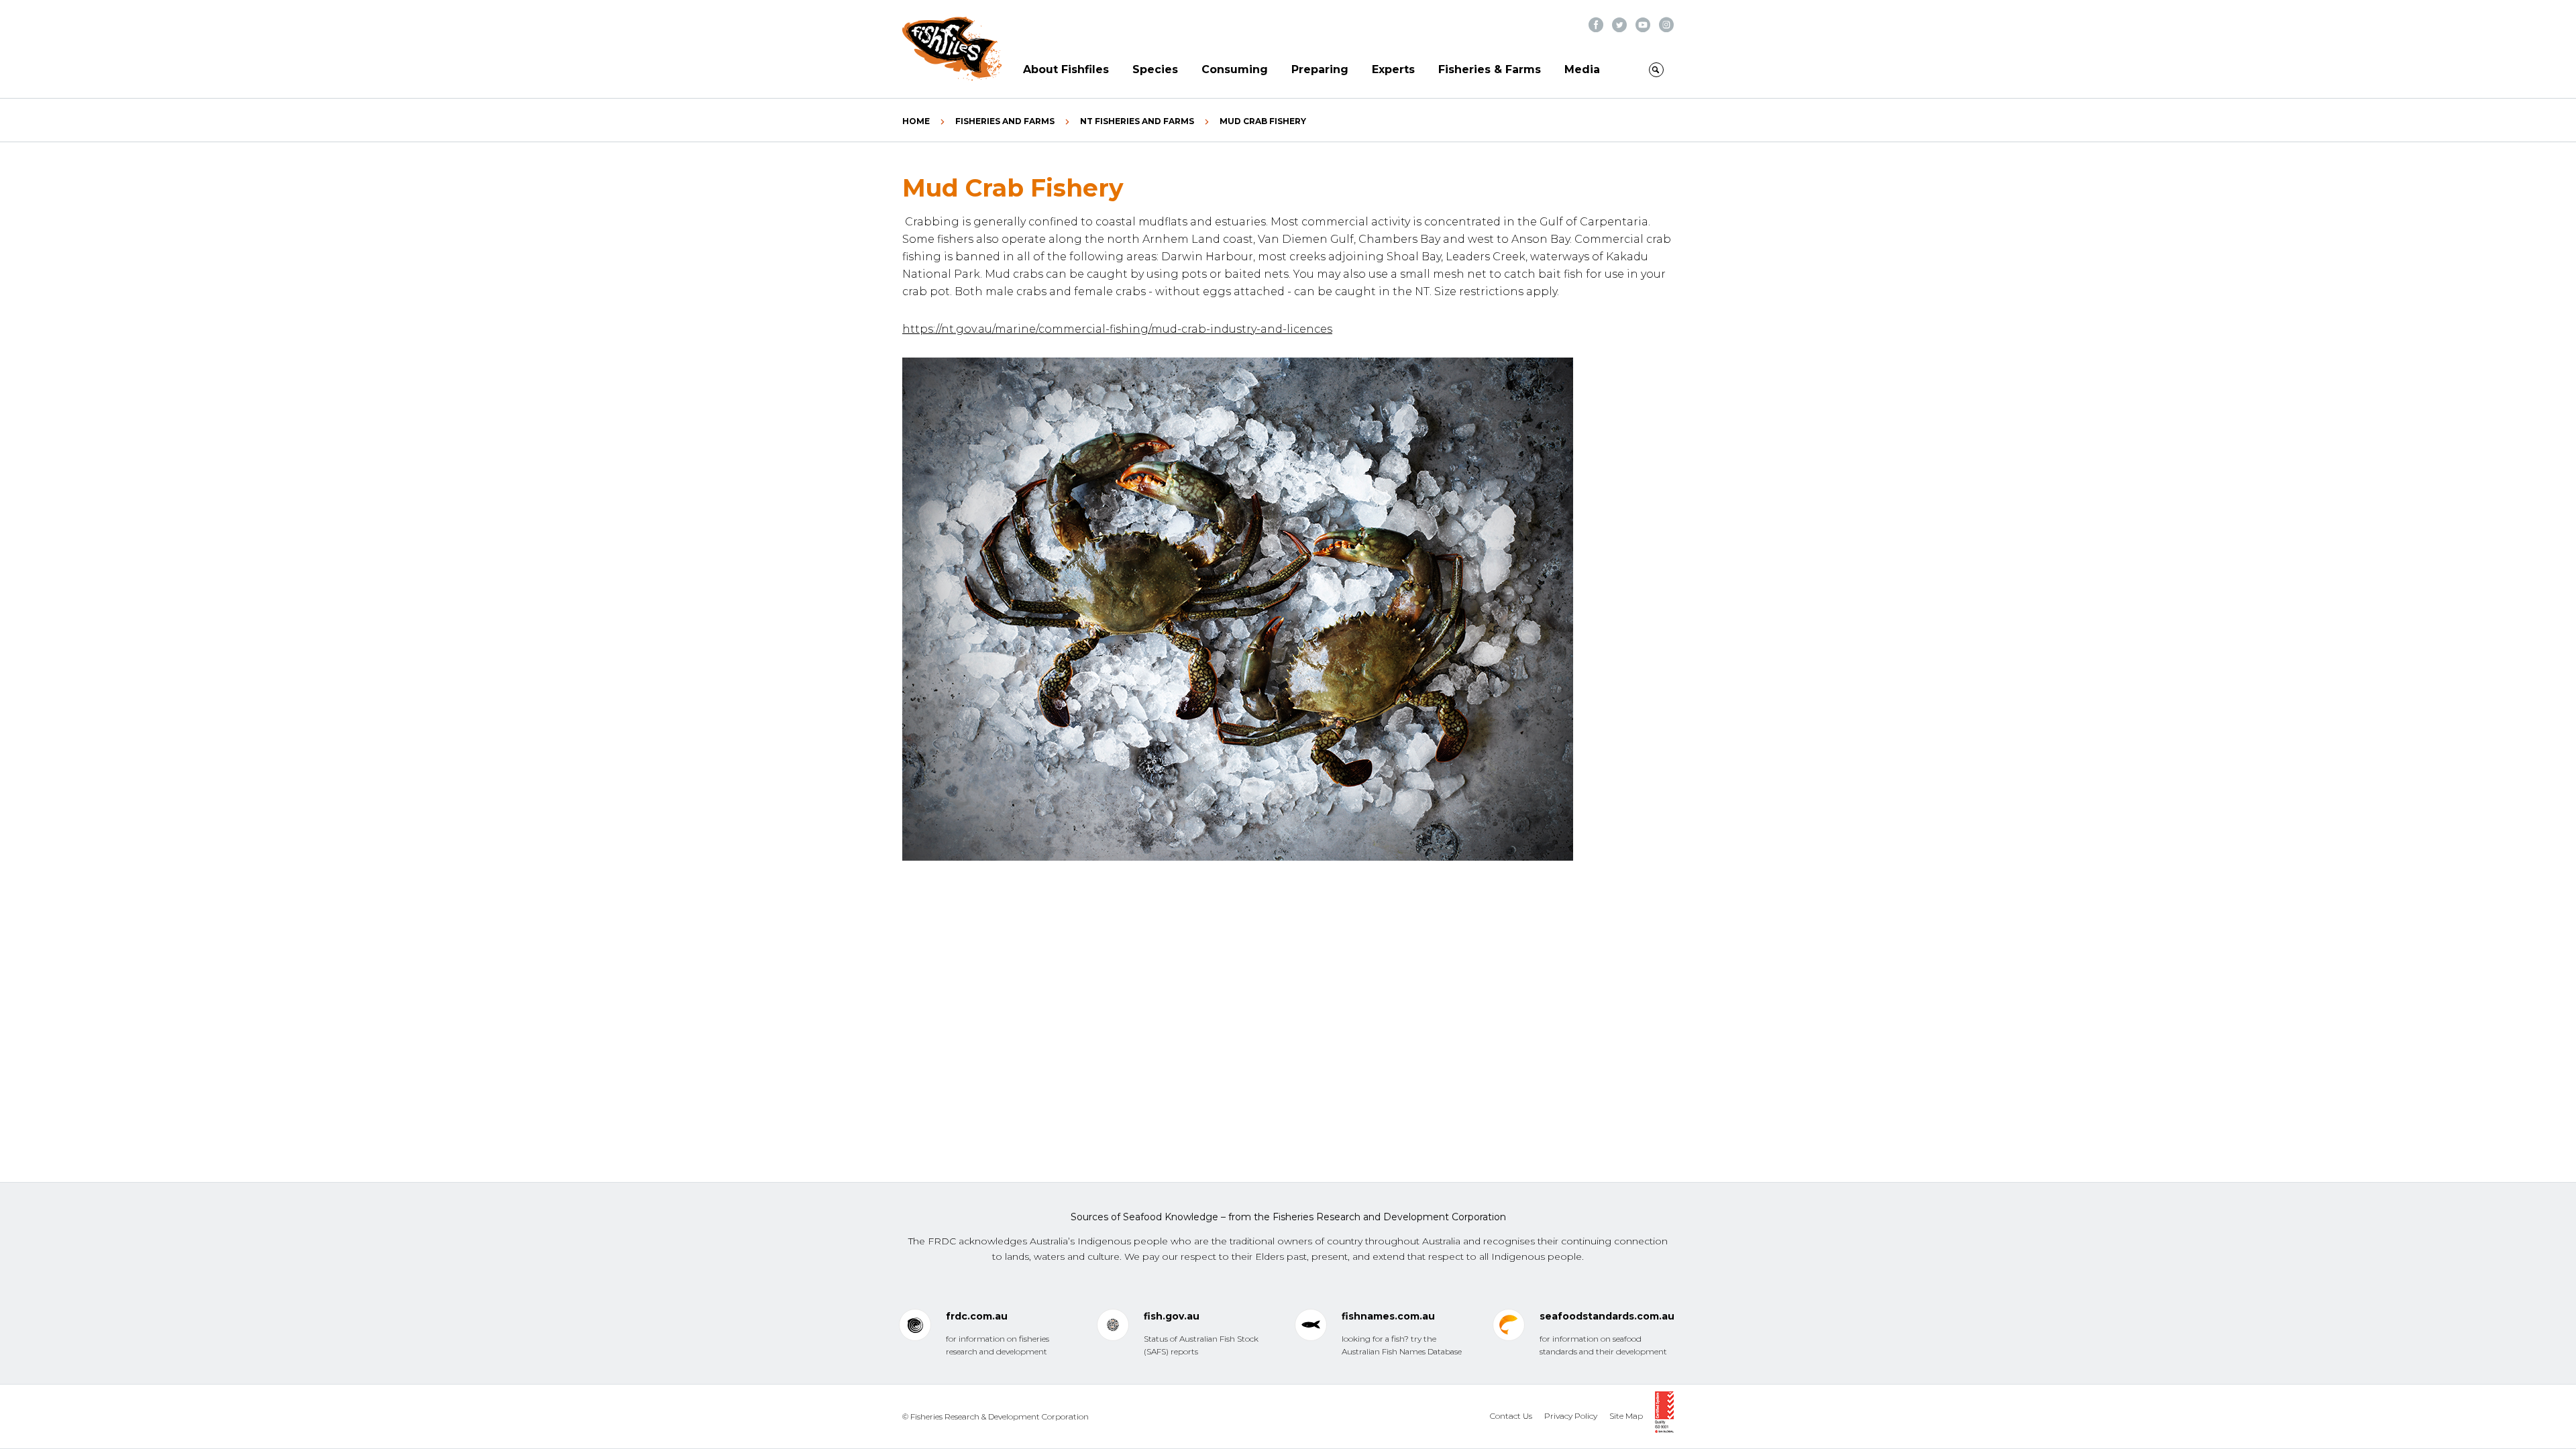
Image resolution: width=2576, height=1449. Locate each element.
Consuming (1235, 69)
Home (916, 121)
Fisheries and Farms (1005, 121)
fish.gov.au (1172, 1316)
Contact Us (1511, 1416)
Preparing (1320, 69)
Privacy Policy (1571, 1416)
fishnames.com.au (1388, 1316)
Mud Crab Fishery (1263, 121)
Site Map (1626, 1416)
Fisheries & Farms (1490, 69)
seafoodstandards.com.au (1607, 1316)
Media (1582, 69)
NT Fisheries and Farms (1137, 121)
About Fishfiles (1066, 69)
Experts (1393, 69)
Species (1155, 69)
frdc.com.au (977, 1316)
